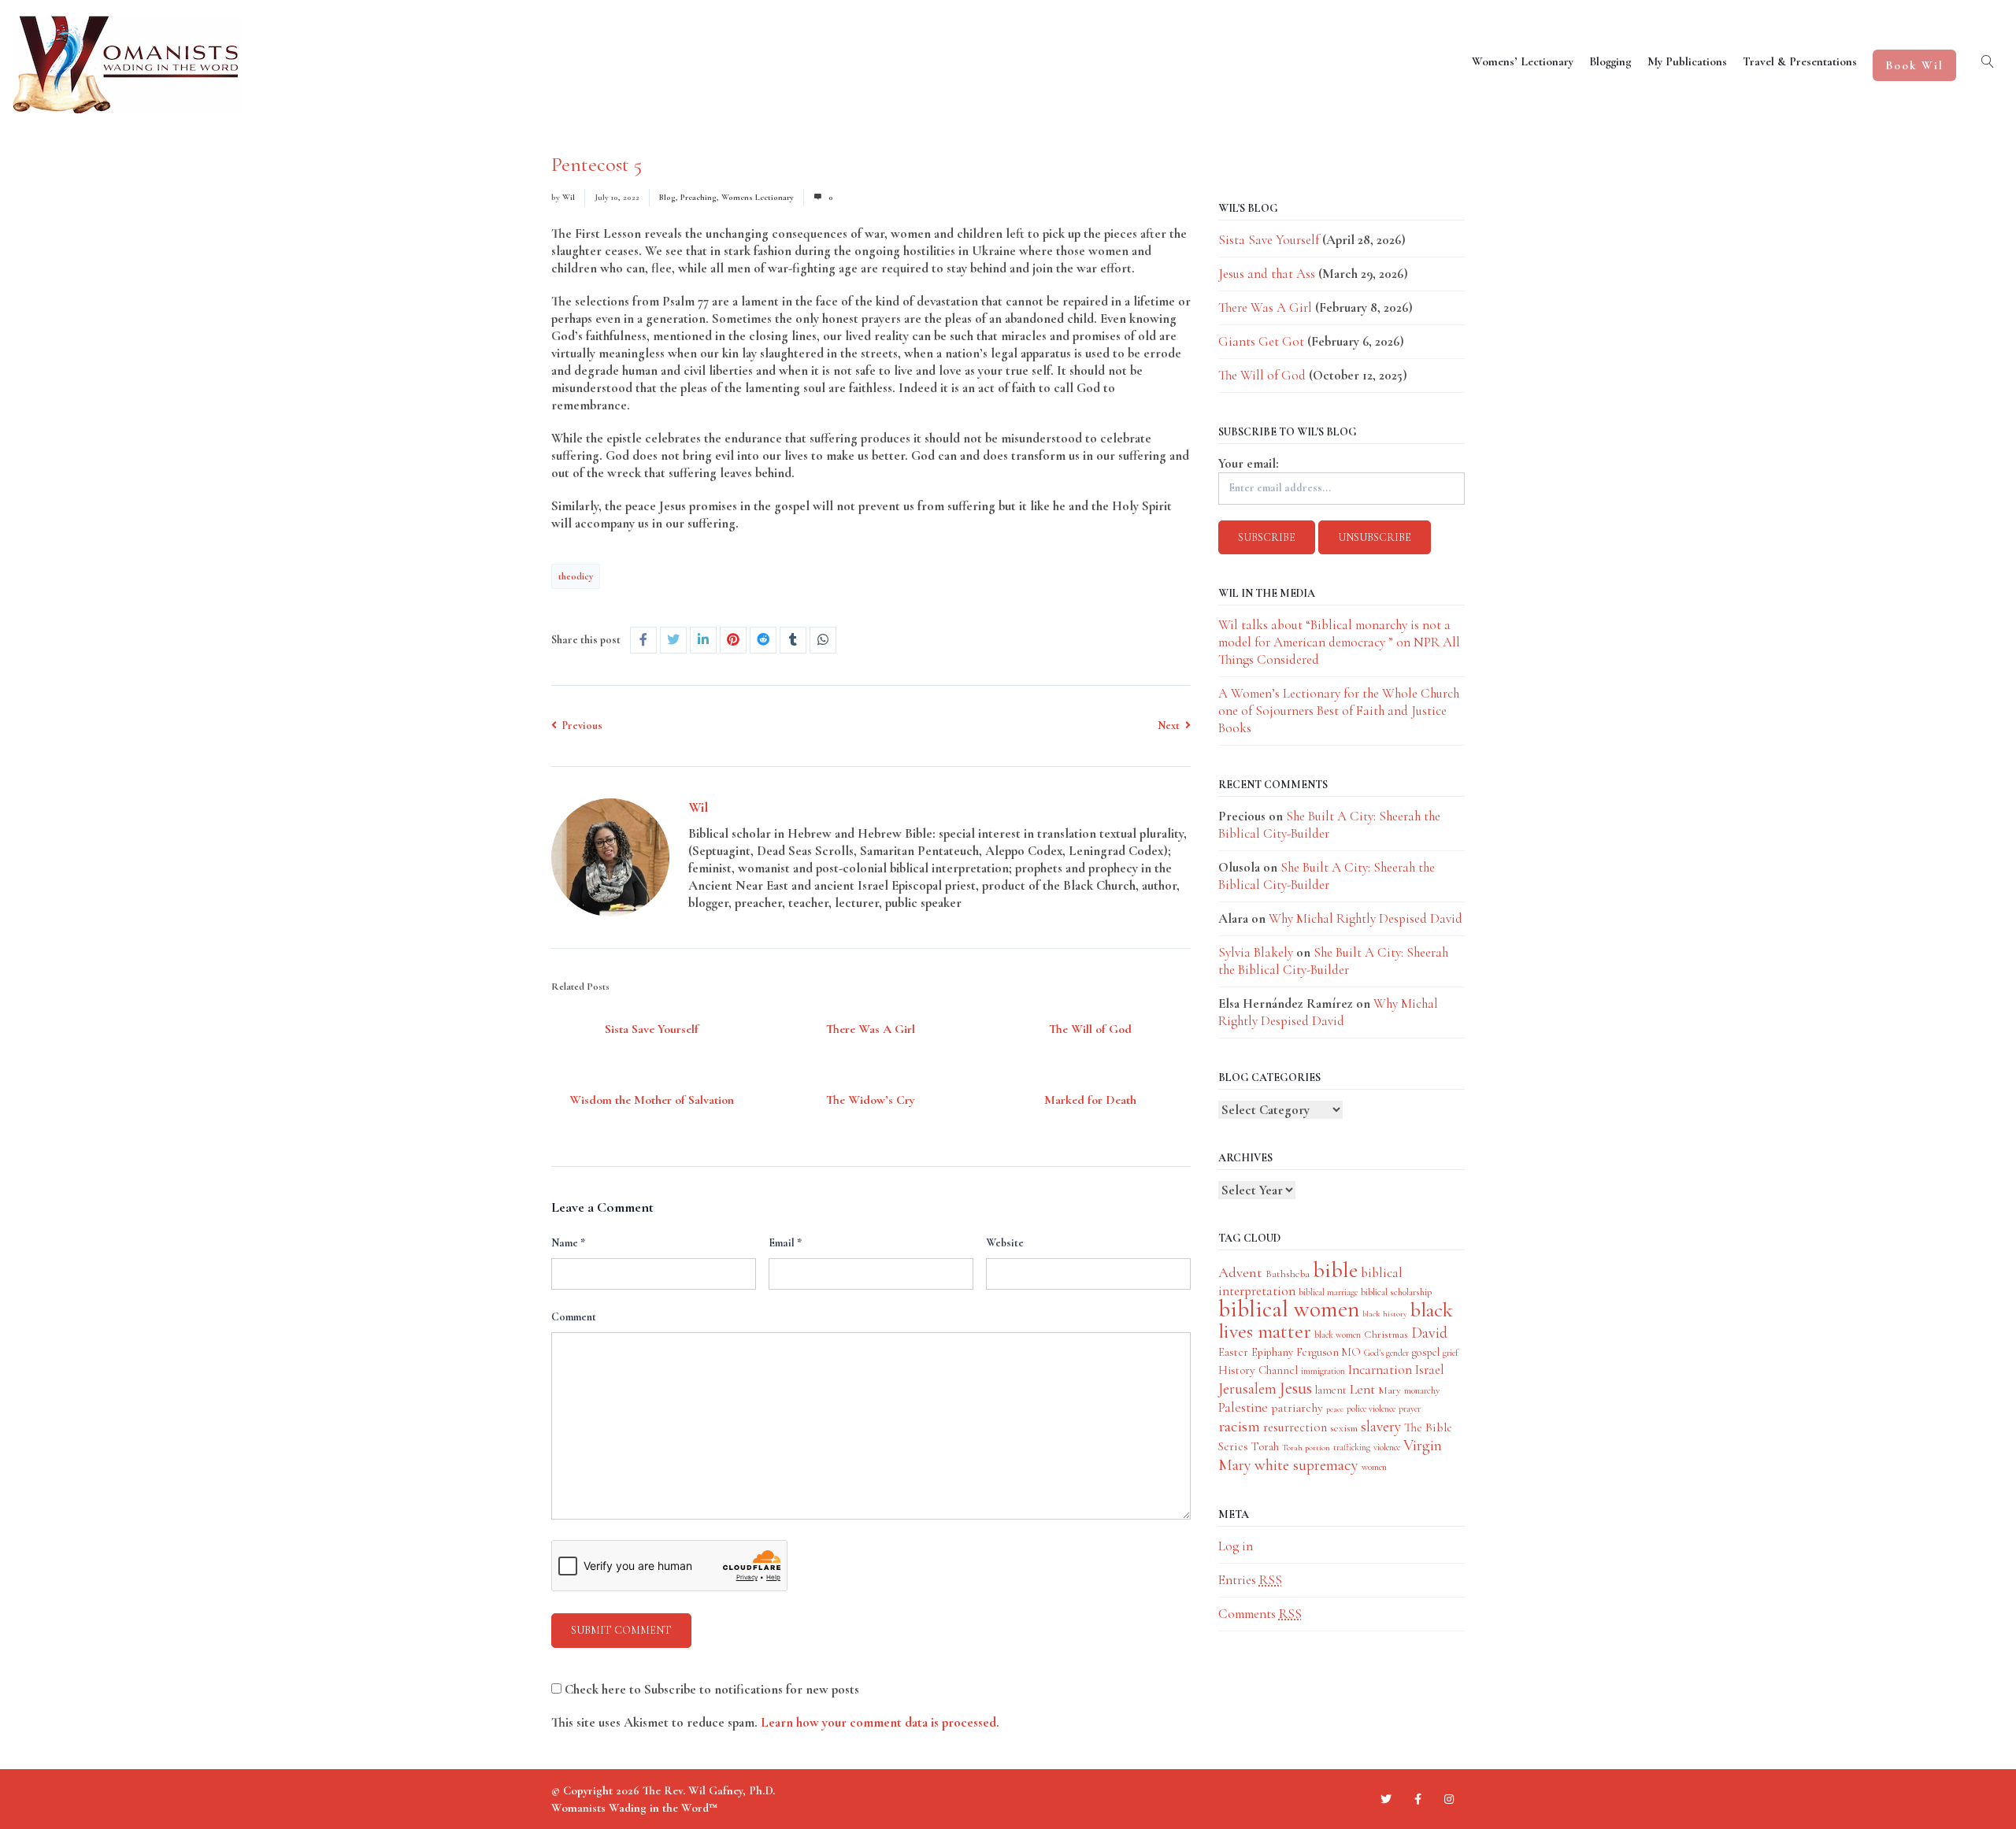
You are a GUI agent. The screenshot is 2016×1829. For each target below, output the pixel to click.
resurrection (1295, 1427)
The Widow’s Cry (871, 1100)
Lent (1362, 1389)
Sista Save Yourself (652, 1029)
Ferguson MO (1329, 1352)
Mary (1390, 1390)
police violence (1371, 1409)
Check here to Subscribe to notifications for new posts (710, 1689)
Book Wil (1914, 65)
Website (1005, 1243)
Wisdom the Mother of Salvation (652, 1100)
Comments (1260, 1614)
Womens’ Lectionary (1523, 61)
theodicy (576, 576)
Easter (1233, 1352)
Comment (574, 1317)
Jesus (1296, 1388)
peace (1335, 1409)
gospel (1426, 1352)
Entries (1250, 1580)
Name (568, 1243)
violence (1387, 1447)
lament (1331, 1390)
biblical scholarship (1396, 1292)
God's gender (1386, 1353)
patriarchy (1297, 1408)
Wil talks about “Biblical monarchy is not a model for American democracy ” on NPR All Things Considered (1339, 642)
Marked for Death (1090, 1100)
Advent (1240, 1272)
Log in (1236, 1546)
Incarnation (1380, 1370)
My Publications (1687, 61)
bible (1335, 1270)
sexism (1344, 1428)
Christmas (1386, 1334)
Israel (1430, 1370)
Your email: (1249, 463)
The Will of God (1090, 1029)
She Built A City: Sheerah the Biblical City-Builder (1327, 876)
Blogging (1610, 61)
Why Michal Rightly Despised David (1366, 918)
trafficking (1352, 1447)
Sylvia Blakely (1256, 952)
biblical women (1289, 1309)
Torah (1265, 1446)
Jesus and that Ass (1267, 274)
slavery (1381, 1426)
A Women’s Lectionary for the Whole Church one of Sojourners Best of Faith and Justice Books (1339, 711)
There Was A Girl (871, 1029)
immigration (1323, 1371)
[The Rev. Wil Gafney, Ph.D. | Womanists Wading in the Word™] (127, 65)
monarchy (1422, 1390)
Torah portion (1306, 1448)
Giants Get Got (1261, 341)
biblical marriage (1328, 1292)
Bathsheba (1288, 1274)
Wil (569, 197)
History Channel (1258, 1370)
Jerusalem (1247, 1388)
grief (1451, 1353)
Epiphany (1272, 1352)
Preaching (699, 197)
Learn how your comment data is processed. (880, 1722)
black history (1385, 1314)
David (1429, 1333)
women (1374, 1467)
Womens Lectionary (758, 197)
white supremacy (1306, 1465)
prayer (1410, 1409)
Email (785, 1243)
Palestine (1243, 1407)
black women (1338, 1335)
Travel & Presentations (1800, 61)
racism (1239, 1426)
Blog (667, 197)
